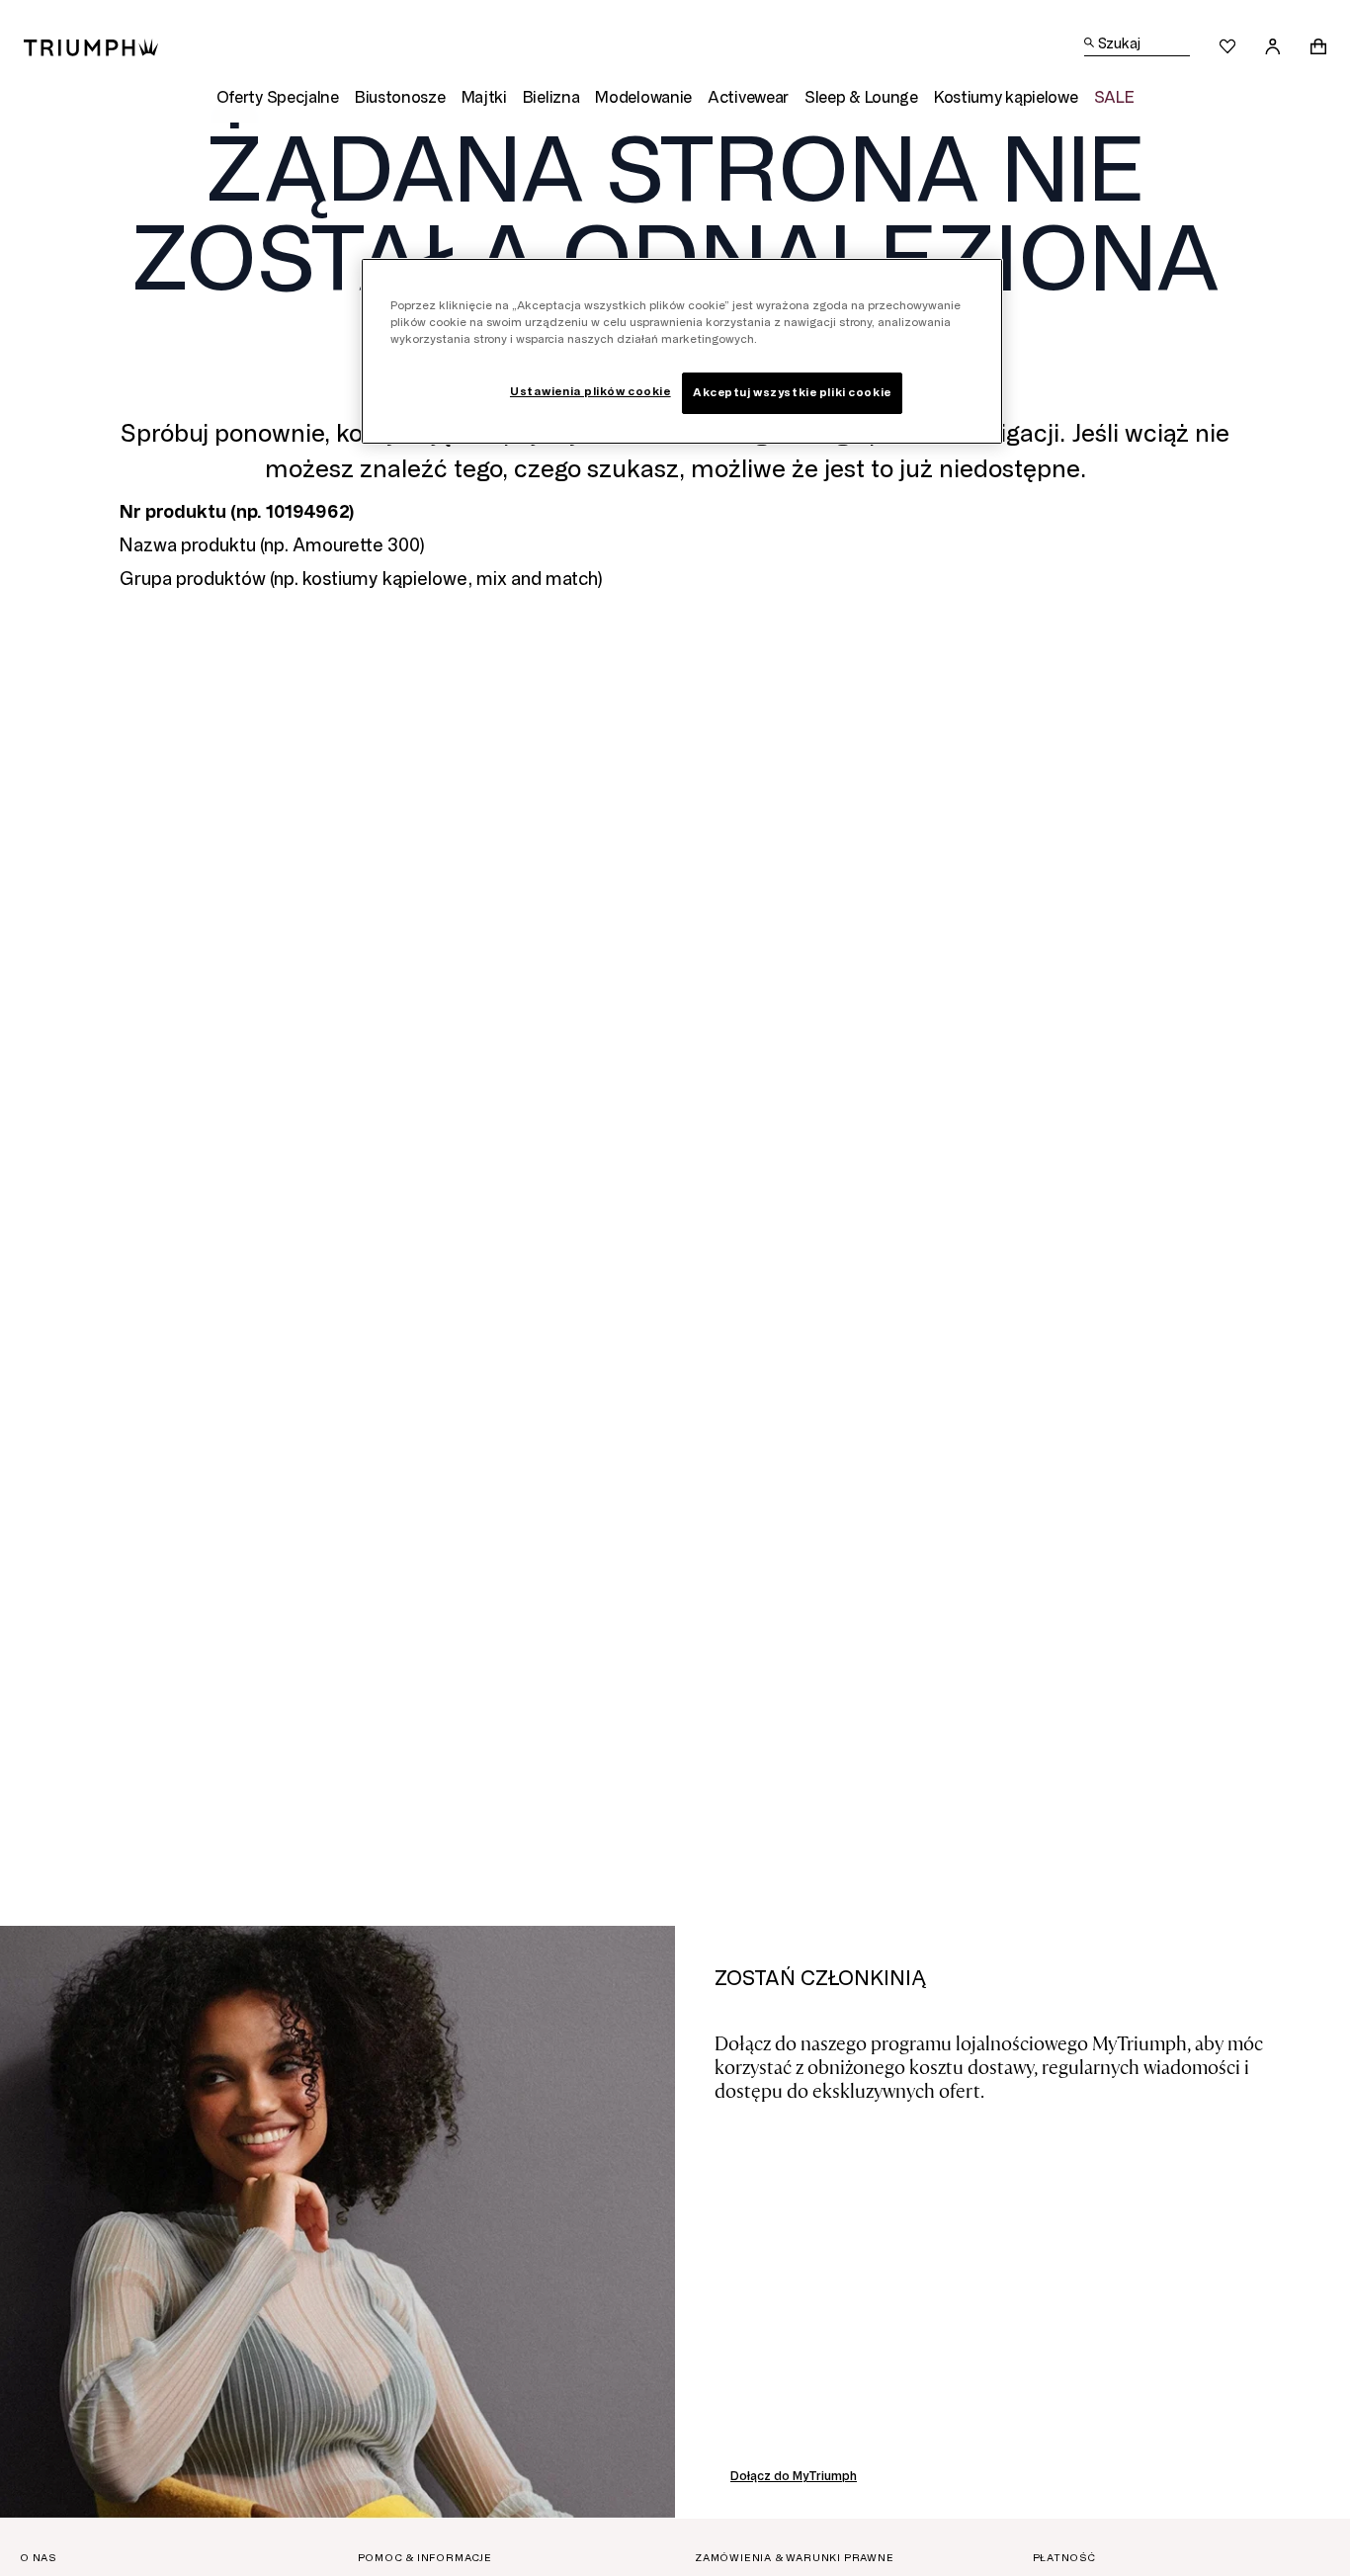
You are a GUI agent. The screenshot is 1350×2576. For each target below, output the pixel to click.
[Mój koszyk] (1318, 46)
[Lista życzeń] (1227, 46)
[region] (682, 351)
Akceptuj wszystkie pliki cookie (792, 392)
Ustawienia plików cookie (591, 391)
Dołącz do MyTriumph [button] (794, 2476)
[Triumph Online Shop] (91, 46)
